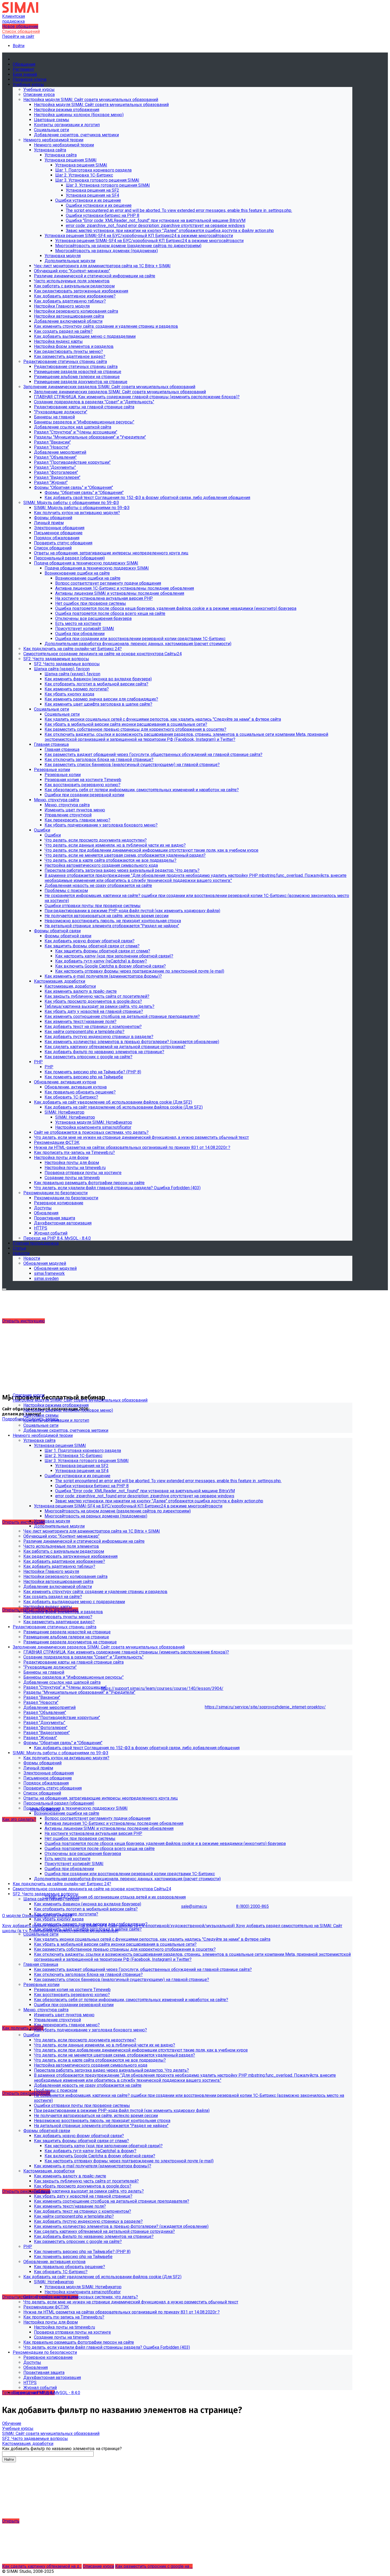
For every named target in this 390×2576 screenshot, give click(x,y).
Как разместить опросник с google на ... (154, 2566)
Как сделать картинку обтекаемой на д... (42, 2566)
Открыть (11, 2521)
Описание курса (98, 2566)
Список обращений (21, 31)
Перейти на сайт (18, 36)
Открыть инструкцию (23, 1321)
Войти (19, 46)
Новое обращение (20, 26)
